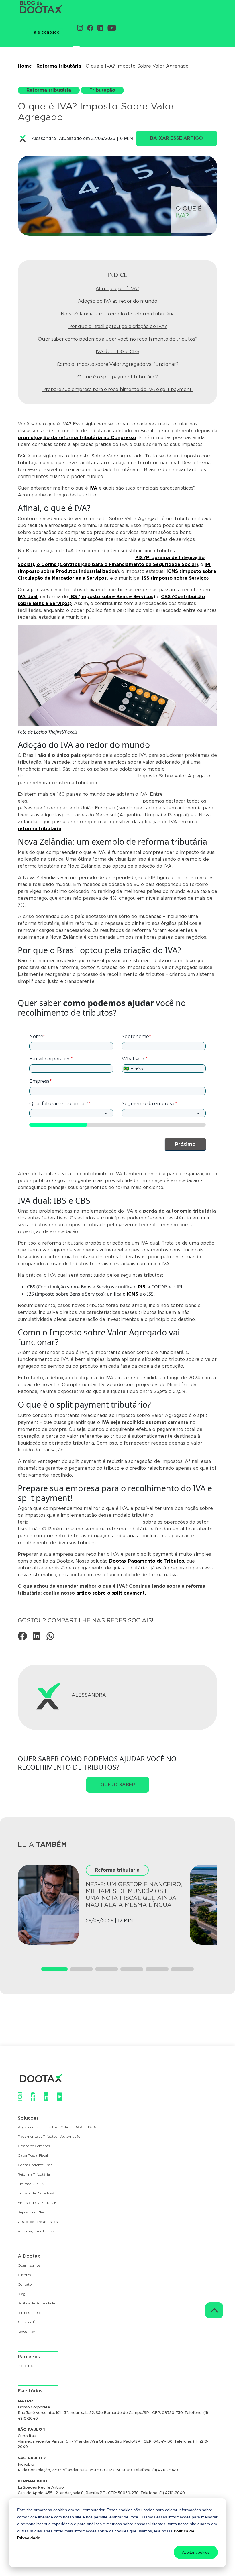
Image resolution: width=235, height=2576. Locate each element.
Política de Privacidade (36, 2303)
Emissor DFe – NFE (33, 2184)
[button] (54, 1969)
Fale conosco (45, 32)
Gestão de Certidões (34, 2146)
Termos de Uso (30, 2313)
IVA (93, 488)
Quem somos (29, 2266)
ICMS (132, 1294)
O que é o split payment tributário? (118, 377)
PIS (142, 1287)
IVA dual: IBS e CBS (117, 352)
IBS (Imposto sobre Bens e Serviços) (112, 597)
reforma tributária (40, 829)
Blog (22, 2294)
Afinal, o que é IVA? (117, 289)
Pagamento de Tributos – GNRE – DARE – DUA (57, 2127)
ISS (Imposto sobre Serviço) (175, 578)
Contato (25, 2285)
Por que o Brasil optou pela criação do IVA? (118, 326)
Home (25, 66)
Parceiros (25, 2366)
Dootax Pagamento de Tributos (147, 1561)
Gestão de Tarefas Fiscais (38, 2222)
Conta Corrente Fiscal (36, 2165)
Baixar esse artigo (177, 138)
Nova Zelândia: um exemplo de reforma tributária (118, 314)
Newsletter (27, 2332)
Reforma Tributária (34, 2175)
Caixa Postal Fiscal (33, 2156)
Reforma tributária (59, 66)
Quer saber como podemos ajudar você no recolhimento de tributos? (118, 339)
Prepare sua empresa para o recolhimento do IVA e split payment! (117, 389)
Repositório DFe (31, 2212)
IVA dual (28, 597)
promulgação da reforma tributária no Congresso (77, 438)
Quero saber (118, 1785)
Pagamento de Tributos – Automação (49, 2137)
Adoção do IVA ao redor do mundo (118, 301)
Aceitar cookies (196, 2552)
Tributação (102, 90)
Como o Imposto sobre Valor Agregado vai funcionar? (118, 364)
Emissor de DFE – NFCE (37, 2203)
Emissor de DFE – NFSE (37, 2193)
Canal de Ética (30, 2322)
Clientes (24, 2275)
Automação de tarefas (36, 2231)
